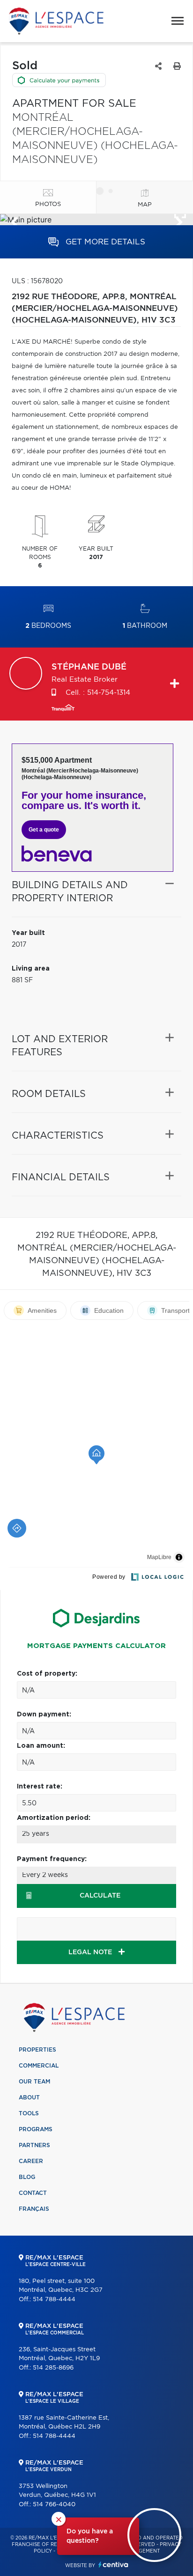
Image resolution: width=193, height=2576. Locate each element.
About (29, 2098)
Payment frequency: (52, 1859)
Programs (36, 2129)
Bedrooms (48, 626)
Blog (27, 2177)
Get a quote (44, 830)
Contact (33, 2193)
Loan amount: (41, 1746)
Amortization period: (54, 1818)
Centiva (113, 2565)
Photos (48, 204)
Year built (28, 933)
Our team (34, 2082)
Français (34, 2209)
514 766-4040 (54, 2505)
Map (145, 205)
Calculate (100, 1896)
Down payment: (44, 1715)
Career (31, 2161)
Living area (31, 969)
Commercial (39, 2066)
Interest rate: (40, 1787)
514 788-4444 (54, 2300)
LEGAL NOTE (91, 1952)
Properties (37, 2050)
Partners (34, 2145)
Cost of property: (47, 1674)
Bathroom (145, 626)
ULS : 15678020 (37, 281)
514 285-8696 (53, 2368)
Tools (29, 2113)
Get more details (104, 242)
